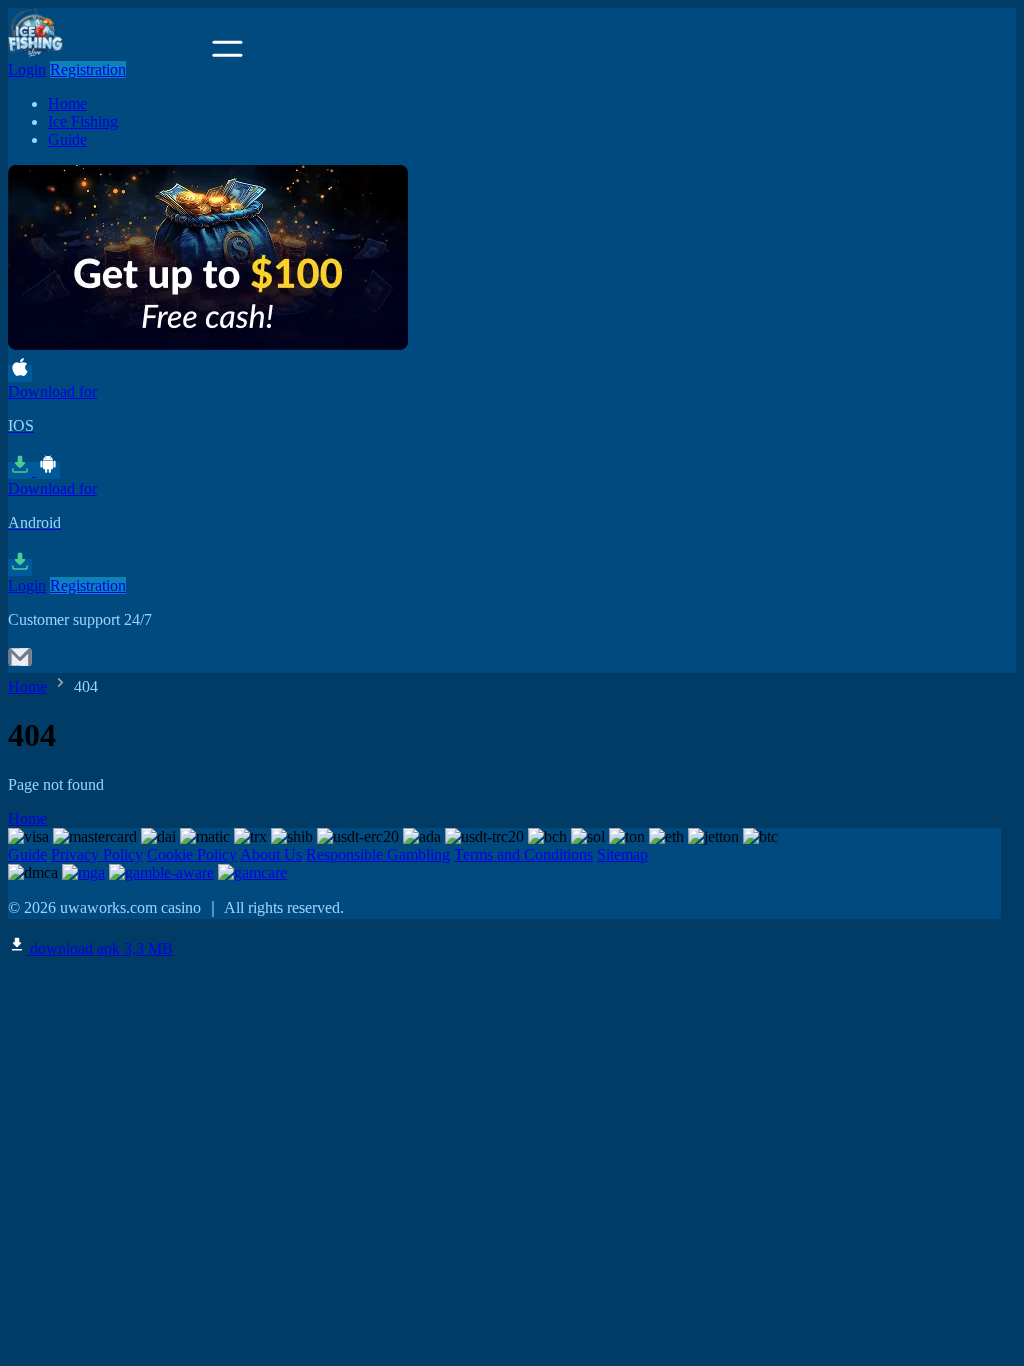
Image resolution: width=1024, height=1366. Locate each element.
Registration (88, 69)
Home (67, 103)
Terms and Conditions (523, 854)
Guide (67, 139)
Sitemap (622, 854)
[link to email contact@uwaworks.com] (20, 663)
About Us (271, 854)
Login (27, 69)
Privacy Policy (97, 854)
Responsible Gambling (378, 854)
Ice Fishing (83, 121)
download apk (99, 948)
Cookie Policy (192, 854)
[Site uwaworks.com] (108, 51)
